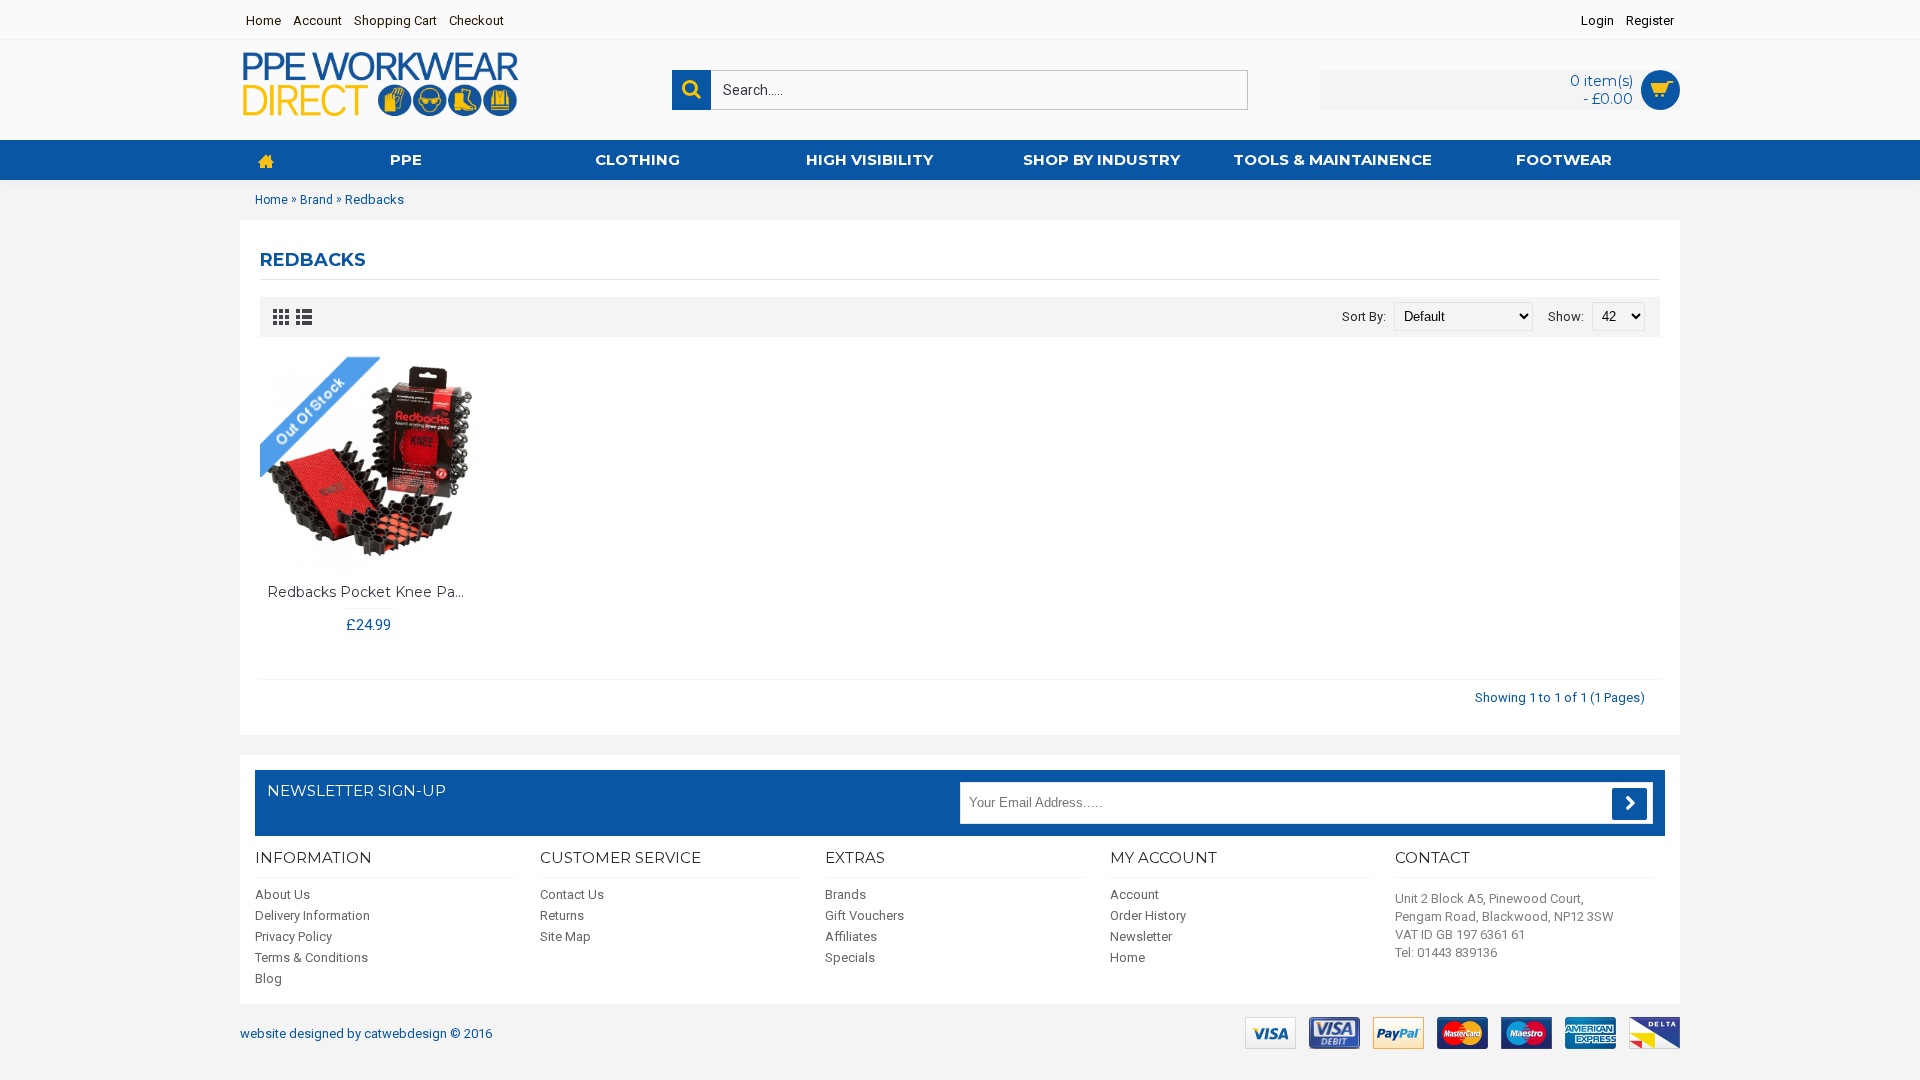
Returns (562, 915)
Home (271, 200)
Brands (845, 894)
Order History (1148, 915)
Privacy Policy (293, 936)
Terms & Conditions (311, 957)
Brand (316, 200)
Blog (268, 978)
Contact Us (572, 894)
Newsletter (1141, 936)
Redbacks (374, 199)
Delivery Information (312, 915)
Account (1134, 894)
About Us (282, 894)
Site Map (565, 936)
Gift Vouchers (864, 915)
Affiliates (851, 936)
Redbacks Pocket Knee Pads (369, 592)
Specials (850, 957)
